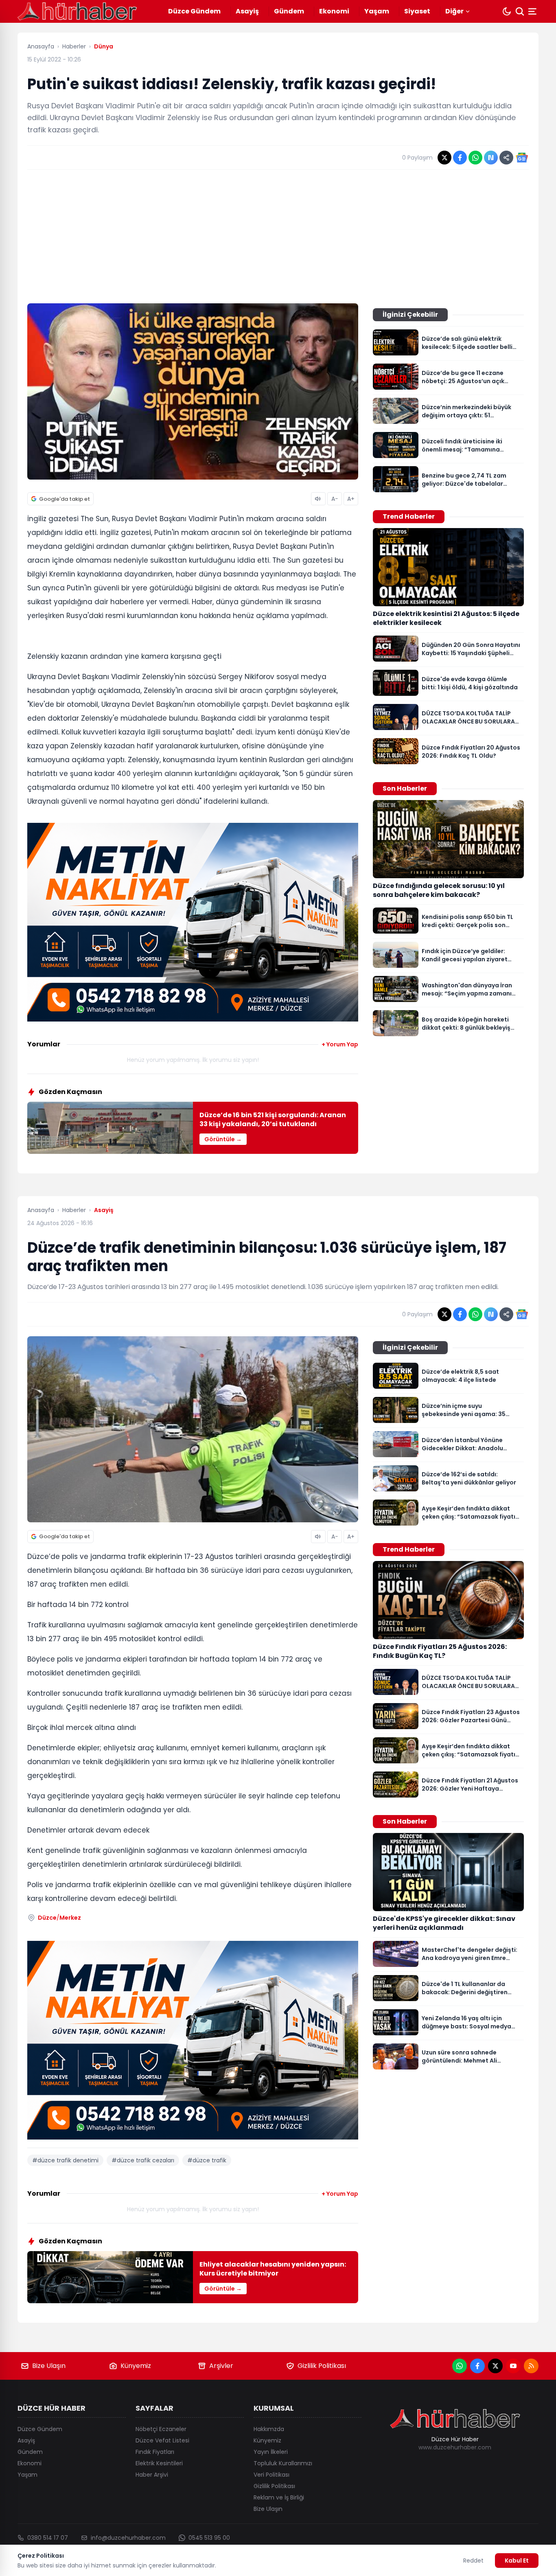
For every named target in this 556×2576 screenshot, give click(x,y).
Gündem (289, 11)
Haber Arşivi (152, 2475)
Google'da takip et (65, 499)
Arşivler (221, 2366)
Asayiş (247, 11)
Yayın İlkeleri (271, 2452)
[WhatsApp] (460, 2366)
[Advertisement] (278, 237)
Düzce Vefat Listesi (162, 2440)
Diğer (454, 11)
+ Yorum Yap (340, 1044)
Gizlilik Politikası (322, 2366)
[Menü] (533, 11)
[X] (495, 2366)
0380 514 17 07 (48, 2538)
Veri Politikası (271, 2475)
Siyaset (417, 11)
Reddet (473, 2561)
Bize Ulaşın (49, 2366)
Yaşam (377, 11)
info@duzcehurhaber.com (128, 2538)
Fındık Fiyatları (155, 2452)
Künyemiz (136, 2366)
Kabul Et (517, 2561)
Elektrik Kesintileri (159, 2463)
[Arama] (520, 11)
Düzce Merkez (59, 1918)
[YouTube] (513, 2366)
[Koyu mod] (507, 11)
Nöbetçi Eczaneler (161, 2429)
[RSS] (531, 2366)
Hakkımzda (269, 2429)
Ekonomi (334, 11)
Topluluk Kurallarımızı (283, 2463)
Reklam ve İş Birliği (279, 2497)
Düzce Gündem (194, 11)
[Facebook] (477, 2366)
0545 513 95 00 (209, 2538)
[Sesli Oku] (318, 499)
